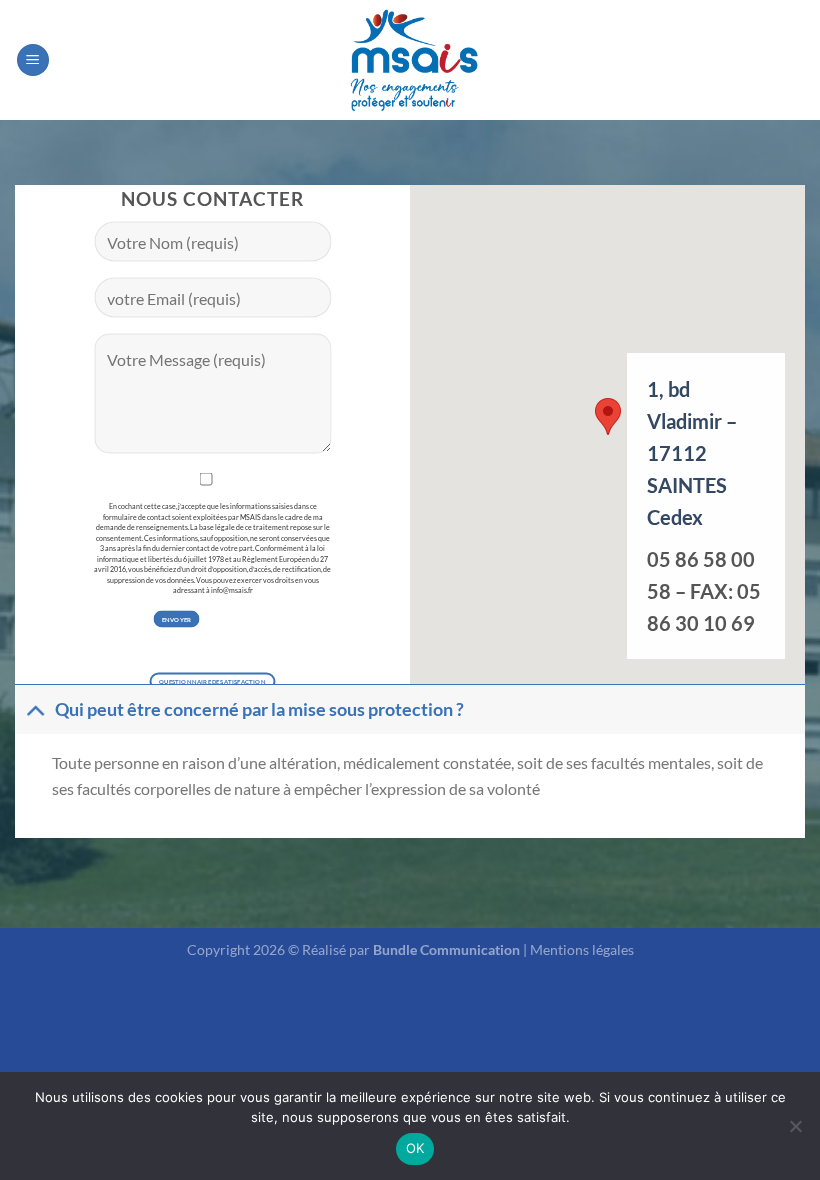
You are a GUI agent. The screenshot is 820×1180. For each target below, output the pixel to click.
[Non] (795, 1132)
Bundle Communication (446, 949)
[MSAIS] (410, 59)
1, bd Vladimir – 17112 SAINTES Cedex (694, 453)
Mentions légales (582, 949)
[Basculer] (34, 709)
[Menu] (33, 60)
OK (415, 1148)
